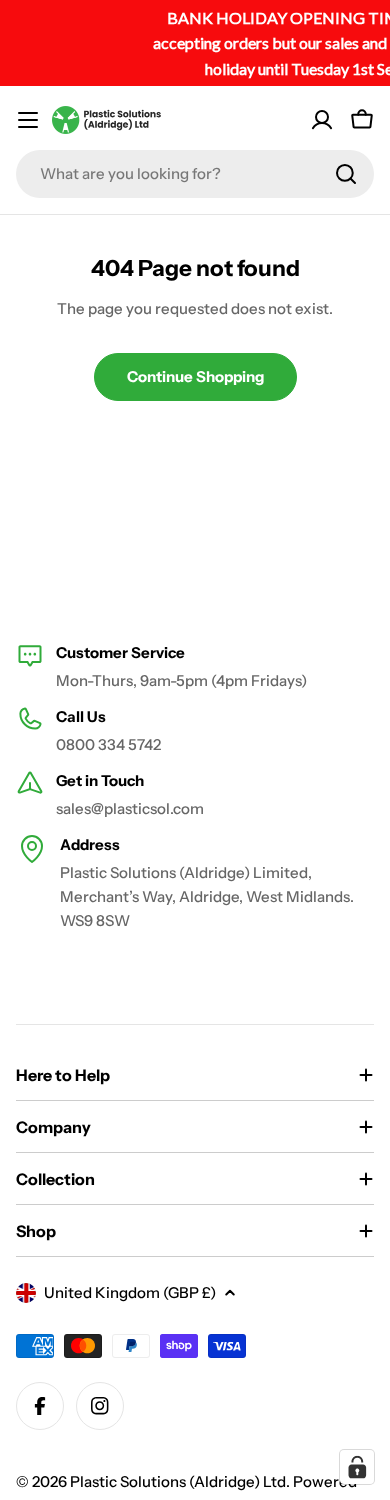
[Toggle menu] (28, 120)
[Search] (346, 174)
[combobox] (195, 174)
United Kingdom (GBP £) (130, 1292)
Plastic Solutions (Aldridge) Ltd (178, 1481)
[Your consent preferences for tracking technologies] (357, 1467)
